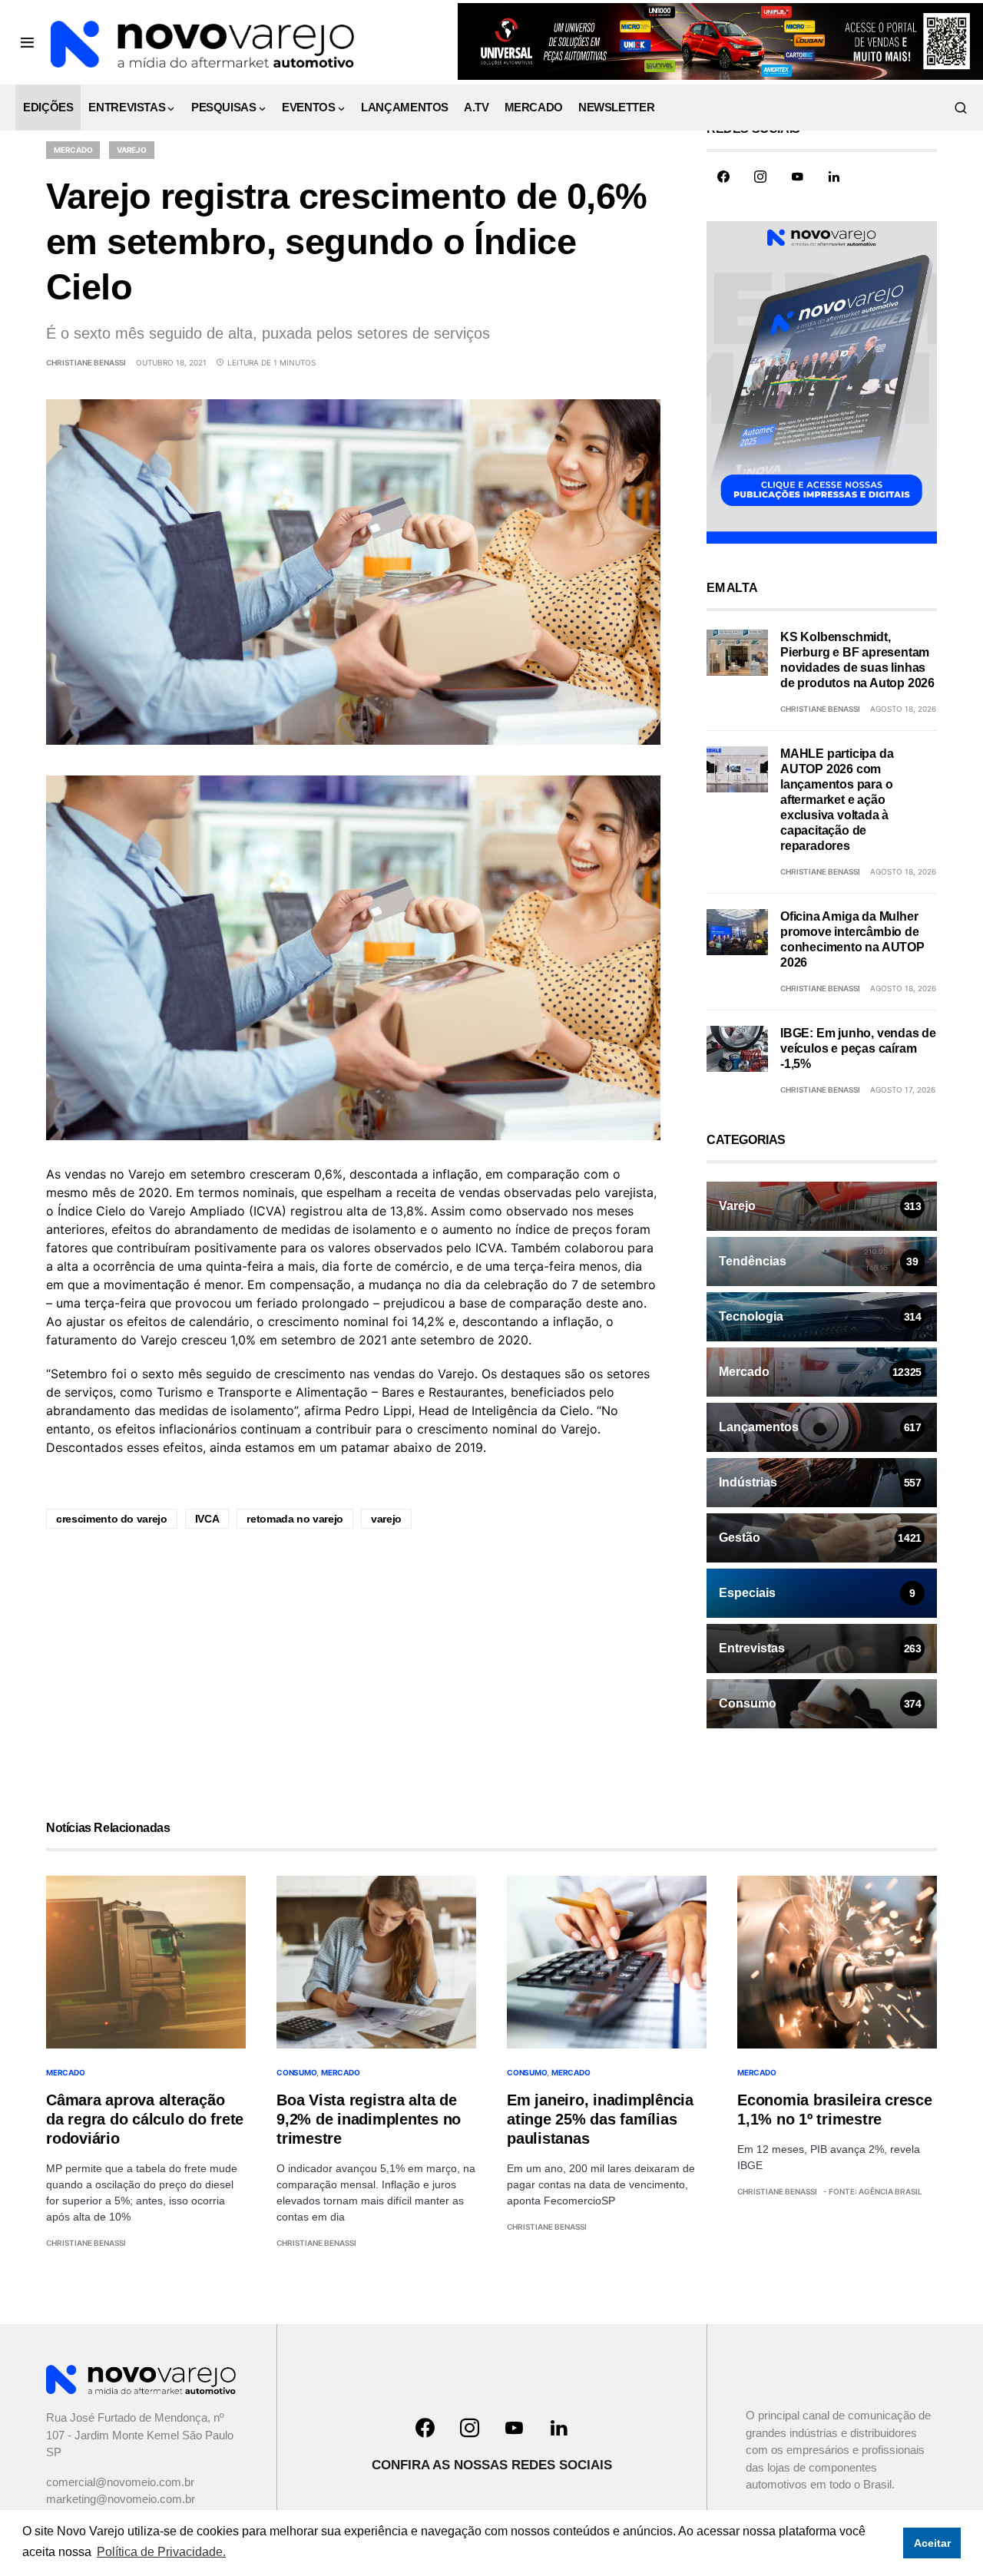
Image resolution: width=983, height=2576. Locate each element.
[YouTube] (797, 177)
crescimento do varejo (112, 1519)
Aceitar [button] (932, 2543)
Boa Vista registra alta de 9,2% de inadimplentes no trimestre (369, 2119)
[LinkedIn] (834, 177)
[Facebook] (723, 177)
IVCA (207, 1519)
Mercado (73, 150)
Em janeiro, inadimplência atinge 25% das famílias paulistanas (600, 2119)
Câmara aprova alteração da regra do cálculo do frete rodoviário (145, 2119)
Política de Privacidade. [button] (161, 2552)
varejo (386, 1519)
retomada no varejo (295, 1519)
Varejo (132, 150)
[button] (27, 42)
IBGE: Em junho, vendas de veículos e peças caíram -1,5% (858, 1048)
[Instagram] (760, 177)
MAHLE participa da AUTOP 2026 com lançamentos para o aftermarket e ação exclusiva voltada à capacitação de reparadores (837, 800)
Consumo (296, 2072)
